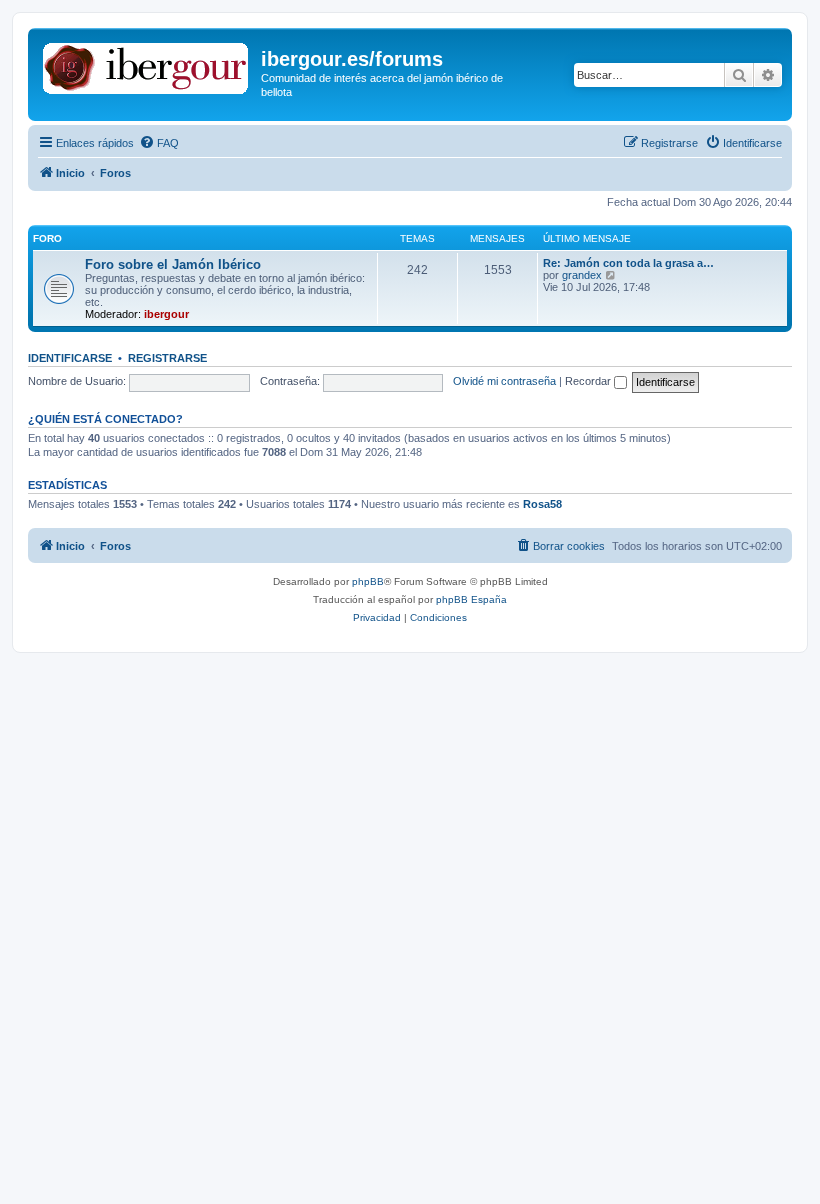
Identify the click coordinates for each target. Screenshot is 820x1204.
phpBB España (471, 599)
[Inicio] (147, 65)
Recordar (589, 381)
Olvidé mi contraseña (504, 381)
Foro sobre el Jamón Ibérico (173, 264)
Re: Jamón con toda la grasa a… (628, 263)
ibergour (166, 314)
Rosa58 (542, 504)
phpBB (368, 581)
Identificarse (70, 358)
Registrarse (167, 358)
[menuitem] (159, 143)
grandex (582, 275)
